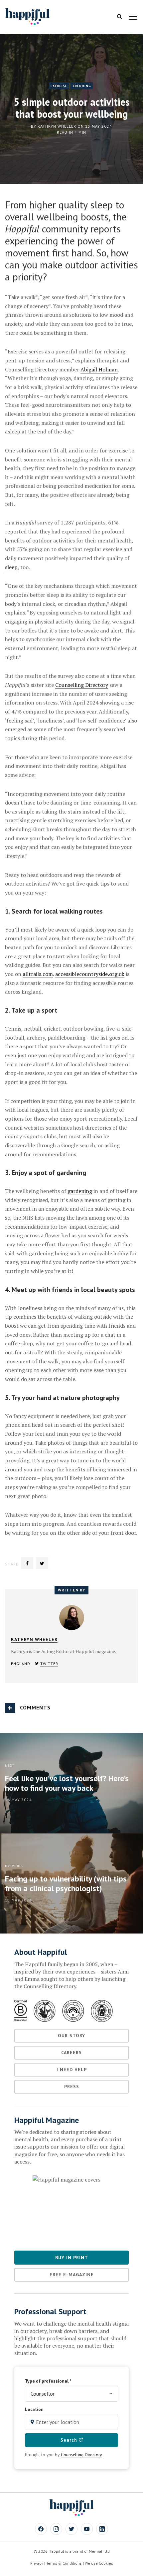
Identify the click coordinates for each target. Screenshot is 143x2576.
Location (34, 2409)
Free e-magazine (72, 2275)
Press (72, 2087)
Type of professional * (48, 2381)
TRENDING (82, 86)
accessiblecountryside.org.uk (90, 974)
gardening (80, 1191)
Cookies (106, 2563)
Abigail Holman (99, 369)
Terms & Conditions (64, 2563)
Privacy (37, 2563)
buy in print (72, 2258)
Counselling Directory (82, 685)
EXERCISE (59, 86)
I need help (72, 2070)
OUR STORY (71, 2036)
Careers (71, 2053)
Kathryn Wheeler (57, 126)
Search (70, 2440)
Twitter (49, 1664)
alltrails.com (38, 974)
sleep (11, 567)
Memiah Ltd (99, 2551)
